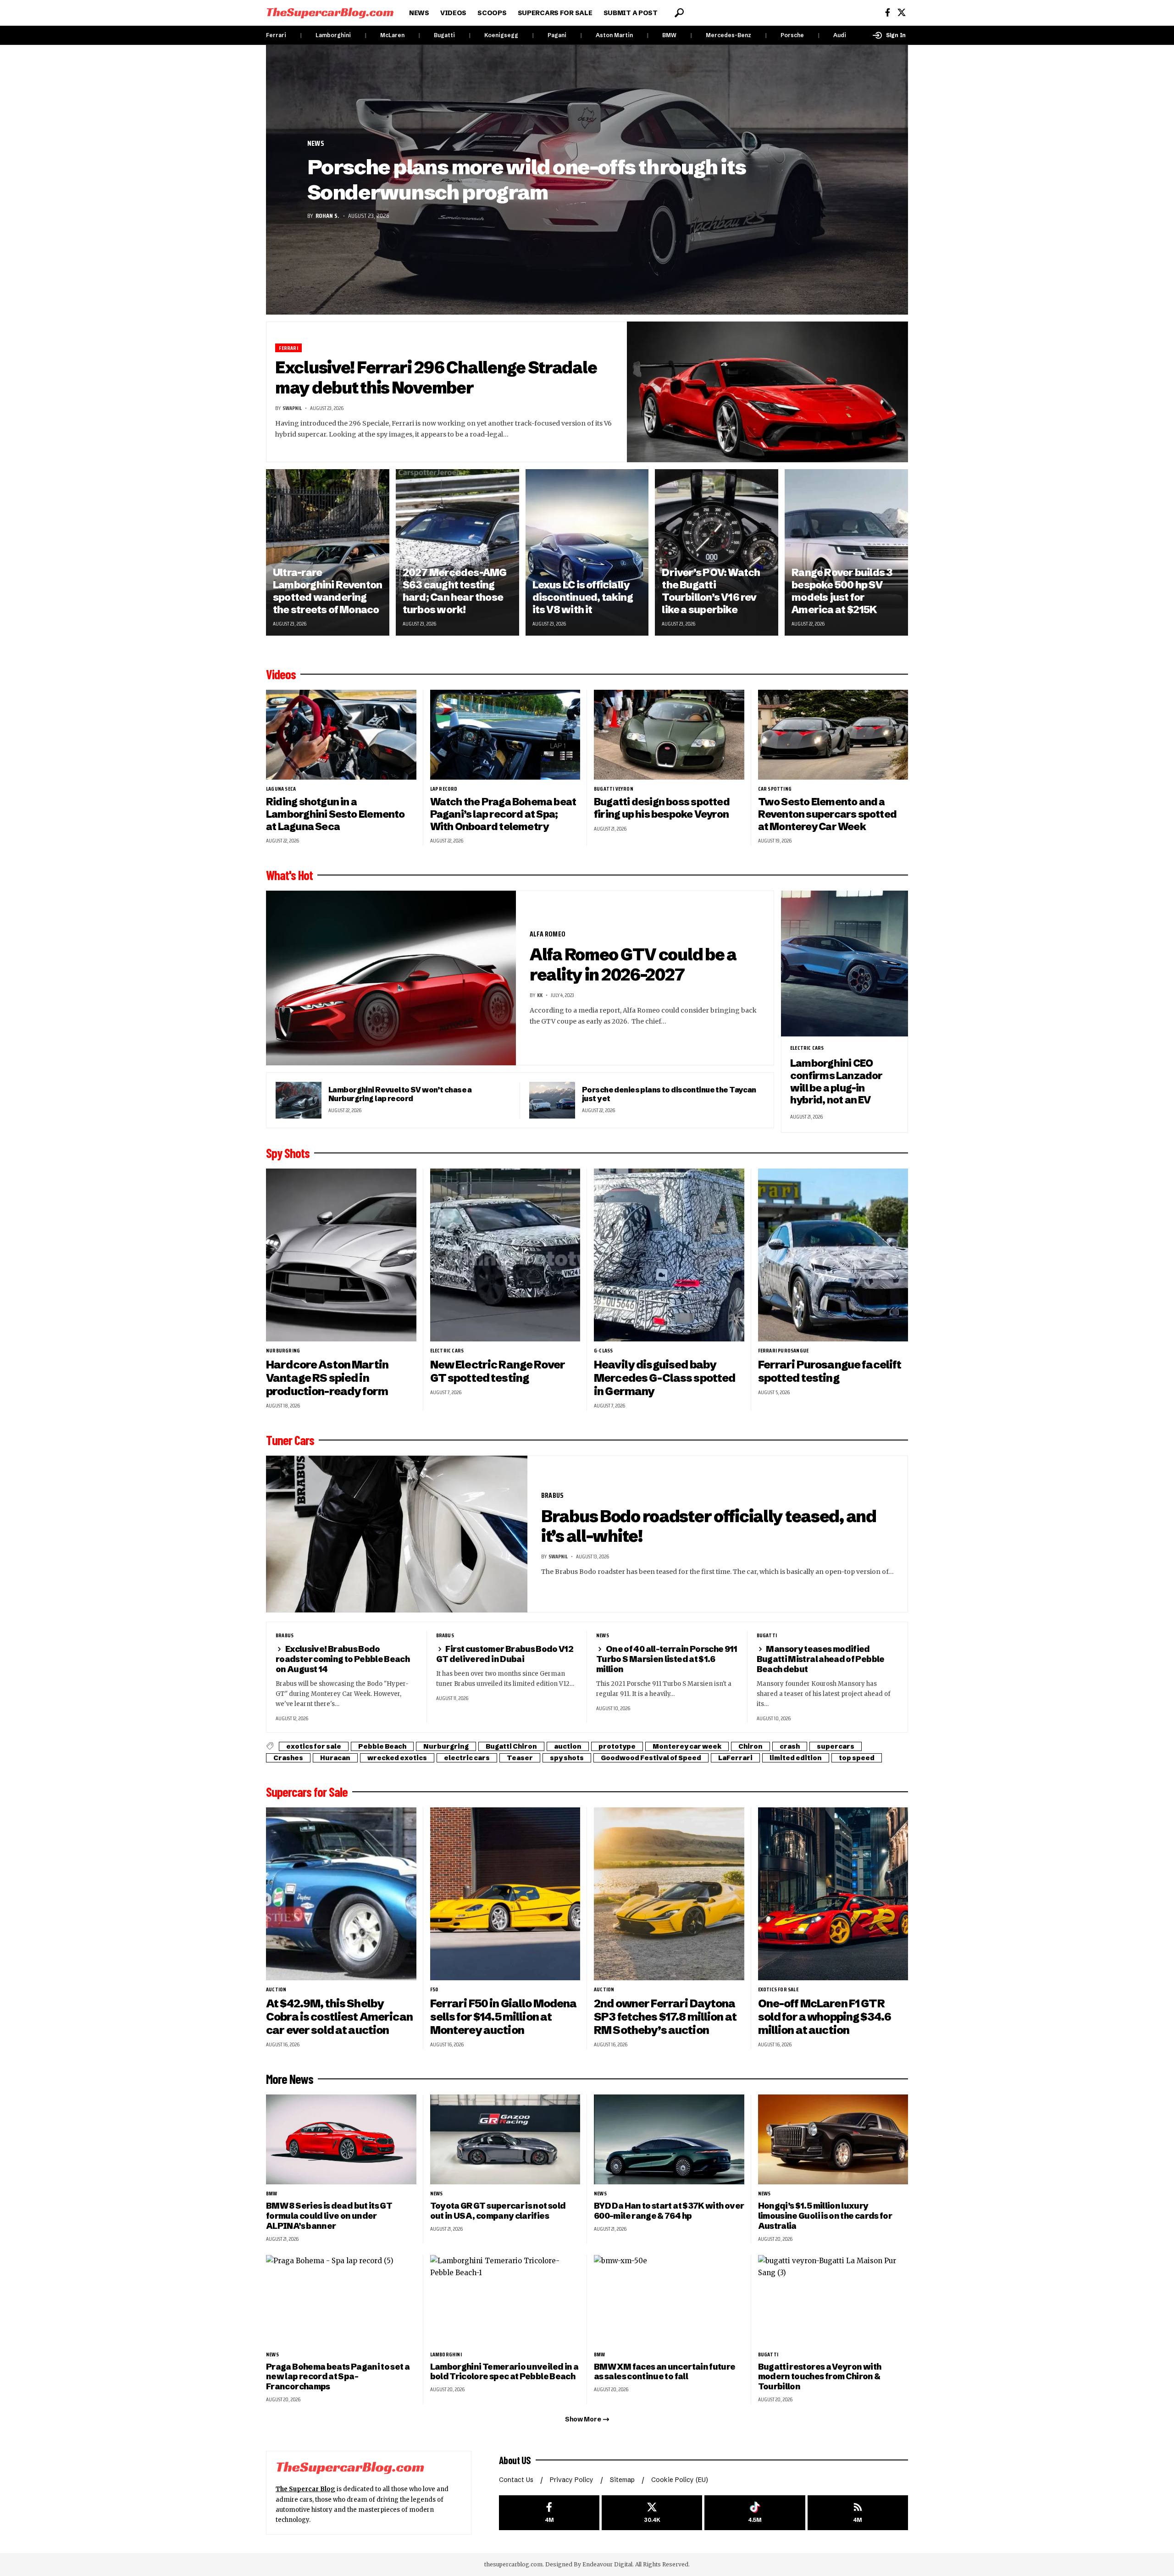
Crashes (288, 1758)
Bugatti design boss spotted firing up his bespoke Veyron (662, 808)
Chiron (750, 1746)
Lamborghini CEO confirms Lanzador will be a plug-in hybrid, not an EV (836, 1082)
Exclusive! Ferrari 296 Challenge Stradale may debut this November (436, 377)
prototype (617, 1746)
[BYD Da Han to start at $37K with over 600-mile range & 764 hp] (669, 2140)
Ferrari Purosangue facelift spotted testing (830, 1371)
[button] (679, 13)
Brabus (552, 1495)
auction (568, 1746)
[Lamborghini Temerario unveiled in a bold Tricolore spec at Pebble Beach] (505, 2300)
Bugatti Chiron (511, 1746)
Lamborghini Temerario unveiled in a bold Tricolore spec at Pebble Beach (504, 2372)
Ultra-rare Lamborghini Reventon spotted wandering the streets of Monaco (327, 591)
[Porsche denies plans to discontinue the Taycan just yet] (552, 1100)
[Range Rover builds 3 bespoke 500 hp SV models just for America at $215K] (846, 552)
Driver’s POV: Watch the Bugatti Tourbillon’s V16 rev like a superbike (711, 591)
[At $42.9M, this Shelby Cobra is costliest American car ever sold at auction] (341, 1894)
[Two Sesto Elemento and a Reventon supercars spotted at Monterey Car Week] (833, 735)
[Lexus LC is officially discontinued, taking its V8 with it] (587, 552)
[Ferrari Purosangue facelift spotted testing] (833, 1255)
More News (290, 2079)
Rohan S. (327, 216)
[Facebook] (888, 13)
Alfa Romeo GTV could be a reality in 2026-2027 (633, 964)
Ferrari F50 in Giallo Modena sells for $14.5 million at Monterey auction (504, 2017)
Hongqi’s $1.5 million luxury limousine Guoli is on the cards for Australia (825, 2216)
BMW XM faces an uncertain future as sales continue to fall (665, 2372)
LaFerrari (735, 1758)
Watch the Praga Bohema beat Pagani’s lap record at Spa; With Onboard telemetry (503, 814)
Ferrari (276, 35)
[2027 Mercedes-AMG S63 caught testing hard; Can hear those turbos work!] (457, 552)
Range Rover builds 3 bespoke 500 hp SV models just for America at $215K (842, 591)
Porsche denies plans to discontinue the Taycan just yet (669, 1094)
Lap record (444, 789)
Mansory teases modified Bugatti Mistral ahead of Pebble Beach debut (821, 1659)
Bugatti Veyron (614, 789)
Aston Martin (614, 35)
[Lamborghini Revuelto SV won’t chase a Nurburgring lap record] (299, 1100)
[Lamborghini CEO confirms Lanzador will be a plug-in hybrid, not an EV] (845, 964)
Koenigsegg (501, 35)
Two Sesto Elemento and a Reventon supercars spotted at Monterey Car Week (828, 814)
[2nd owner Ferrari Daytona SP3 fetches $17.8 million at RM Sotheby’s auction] (669, 1894)
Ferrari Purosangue (784, 1351)
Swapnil (292, 408)
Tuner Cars (290, 1440)
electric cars (807, 1048)
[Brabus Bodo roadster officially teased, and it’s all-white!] (397, 1534)
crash (790, 1746)
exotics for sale (314, 1746)
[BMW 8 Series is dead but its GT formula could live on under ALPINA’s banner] (341, 2140)
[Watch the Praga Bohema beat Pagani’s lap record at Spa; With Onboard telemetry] (505, 735)
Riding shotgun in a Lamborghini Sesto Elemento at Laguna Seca (335, 814)
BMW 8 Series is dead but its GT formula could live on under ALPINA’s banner (329, 2216)
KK (540, 995)
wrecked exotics (397, 1758)
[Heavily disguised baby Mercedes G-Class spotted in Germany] (669, 1255)
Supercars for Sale (307, 1792)
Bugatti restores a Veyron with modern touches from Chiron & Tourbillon (820, 2377)
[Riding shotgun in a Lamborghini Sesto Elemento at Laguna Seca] (341, 735)
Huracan (335, 1758)
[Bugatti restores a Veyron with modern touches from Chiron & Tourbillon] (833, 2300)
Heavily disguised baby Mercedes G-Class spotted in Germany (665, 1378)
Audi (840, 35)
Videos (281, 674)
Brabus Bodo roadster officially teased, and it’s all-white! (709, 1526)
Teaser (520, 1758)
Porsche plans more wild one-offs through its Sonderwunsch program (526, 180)
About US (515, 2460)
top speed (857, 1758)
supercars (836, 1746)
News (316, 144)
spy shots (567, 1758)
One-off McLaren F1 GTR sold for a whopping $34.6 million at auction (825, 2017)
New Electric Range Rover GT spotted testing (498, 1371)
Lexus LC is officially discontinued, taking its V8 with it (583, 597)
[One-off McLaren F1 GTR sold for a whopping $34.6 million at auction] (833, 1894)
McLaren (392, 35)
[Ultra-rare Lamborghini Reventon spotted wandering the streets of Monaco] (328, 552)
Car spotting (775, 789)
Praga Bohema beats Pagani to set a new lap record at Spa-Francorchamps (338, 2377)
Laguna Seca (281, 789)
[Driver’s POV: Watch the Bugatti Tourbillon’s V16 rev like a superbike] (717, 552)
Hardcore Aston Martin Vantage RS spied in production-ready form (327, 1378)
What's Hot (289, 875)
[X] (902, 13)
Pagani (557, 35)
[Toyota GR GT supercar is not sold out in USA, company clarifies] (505, 2140)
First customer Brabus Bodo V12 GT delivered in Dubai (505, 1654)
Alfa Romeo (548, 934)
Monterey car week (687, 1746)
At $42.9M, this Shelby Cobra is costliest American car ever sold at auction (339, 2017)
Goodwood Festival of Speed (651, 1758)
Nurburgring (283, 1351)
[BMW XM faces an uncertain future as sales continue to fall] (669, 2300)
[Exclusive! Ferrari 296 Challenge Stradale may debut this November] (768, 392)
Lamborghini (333, 35)
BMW (669, 35)
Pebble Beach (382, 1746)
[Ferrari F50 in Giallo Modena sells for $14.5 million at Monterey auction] (505, 1894)
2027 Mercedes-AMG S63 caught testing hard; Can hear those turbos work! (455, 591)
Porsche (792, 35)
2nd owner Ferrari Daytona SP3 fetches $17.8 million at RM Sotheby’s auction (665, 2017)
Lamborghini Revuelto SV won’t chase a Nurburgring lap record (400, 1094)
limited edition (796, 1758)
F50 (434, 1989)
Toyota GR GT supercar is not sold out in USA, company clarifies (498, 2211)
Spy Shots (288, 1153)
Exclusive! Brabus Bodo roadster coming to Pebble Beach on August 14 (343, 1659)
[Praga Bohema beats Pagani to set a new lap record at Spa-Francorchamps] (341, 2300)
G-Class (603, 1351)
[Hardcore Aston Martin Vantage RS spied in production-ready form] (341, 1255)
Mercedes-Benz (728, 35)
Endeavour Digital (607, 2564)
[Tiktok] (755, 2513)
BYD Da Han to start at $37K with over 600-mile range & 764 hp (669, 2211)
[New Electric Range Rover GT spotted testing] (505, 1255)
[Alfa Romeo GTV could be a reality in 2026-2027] (391, 978)
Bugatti (444, 35)
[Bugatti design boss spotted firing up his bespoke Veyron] (669, 735)
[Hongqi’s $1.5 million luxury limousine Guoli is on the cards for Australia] (833, 2140)
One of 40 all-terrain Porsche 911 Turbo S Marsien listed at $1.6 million (667, 1659)
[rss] (858, 2513)
